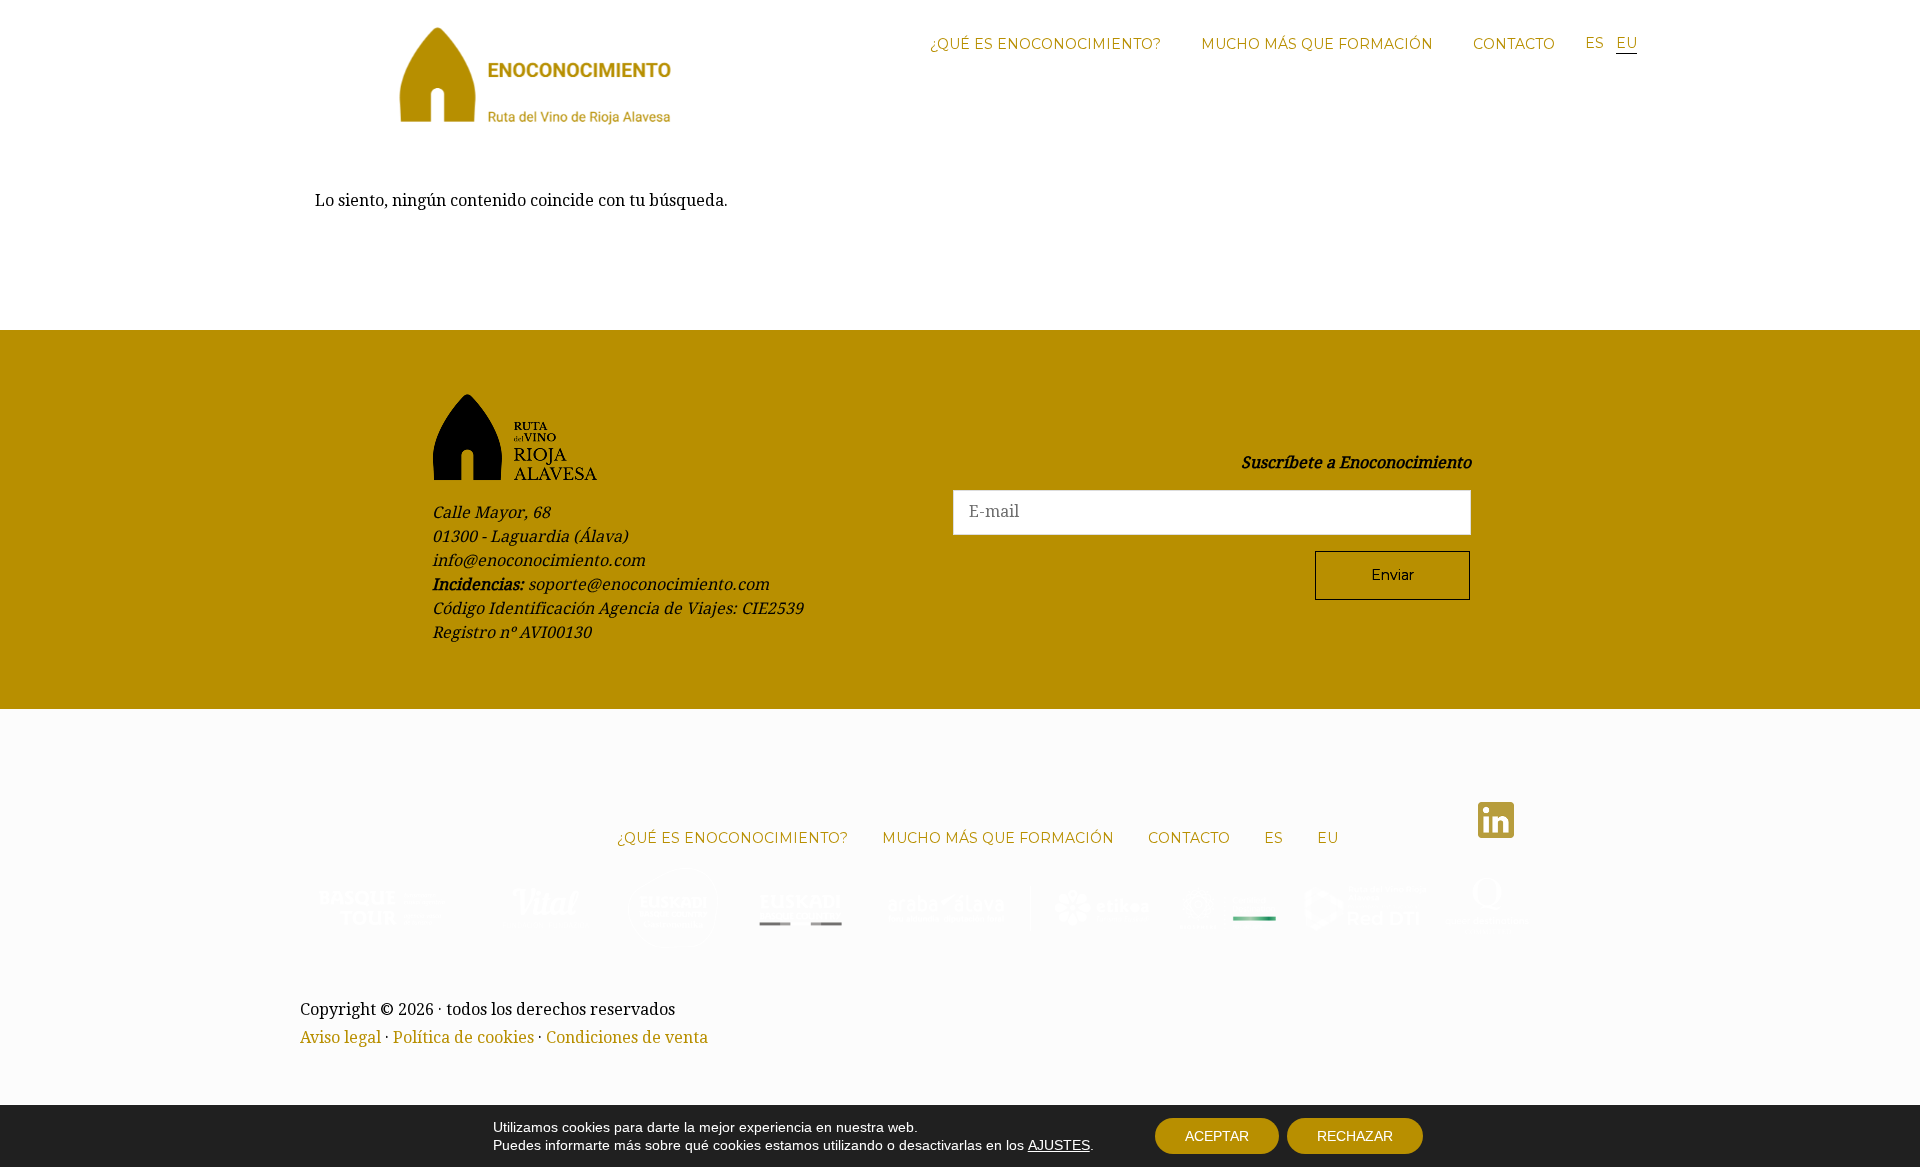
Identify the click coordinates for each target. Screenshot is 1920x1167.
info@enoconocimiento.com (538, 560)
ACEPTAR (1217, 1136)
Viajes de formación (1429, 114)
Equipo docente (1550, 114)
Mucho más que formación (1317, 44)
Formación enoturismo (1294, 114)
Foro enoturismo (1154, 114)
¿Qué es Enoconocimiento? (1045, 44)
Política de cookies (463, 1037)
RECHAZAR (1355, 1136)
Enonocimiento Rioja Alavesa (535, 82)
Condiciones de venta (627, 1037)
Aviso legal (340, 1037)
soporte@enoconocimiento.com (648, 584)
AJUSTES (1059, 1145)
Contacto (1514, 44)
